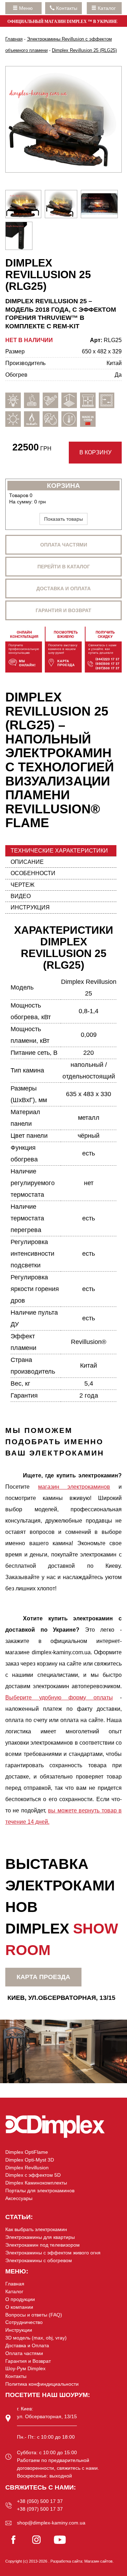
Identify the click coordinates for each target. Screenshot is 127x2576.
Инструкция (30, 907)
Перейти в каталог (64, 567)
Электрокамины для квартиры (40, 2237)
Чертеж (23, 885)
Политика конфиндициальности (42, 2384)
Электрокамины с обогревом (39, 2260)
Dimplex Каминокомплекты (36, 2183)
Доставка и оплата (64, 588)
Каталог (107, 8)
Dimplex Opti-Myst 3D (30, 2160)
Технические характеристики (59, 851)
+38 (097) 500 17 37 (40, 2509)
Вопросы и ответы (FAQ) (34, 2315)
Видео (21, 896)
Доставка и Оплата (27, 2345)
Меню (27, 8)
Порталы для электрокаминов (40, 2191)
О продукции (20, 2299)
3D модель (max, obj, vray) (36, 2338)
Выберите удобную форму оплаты (59, 1698)
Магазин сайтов (98, 2561)
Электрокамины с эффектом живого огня (53, 2253)
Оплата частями (64, 545)
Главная (15, 2284)
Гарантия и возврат (64, 610)
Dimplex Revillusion (27, 2168)
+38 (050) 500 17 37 (40, 2501)
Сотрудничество (24, 2322)
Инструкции (19, 2330)
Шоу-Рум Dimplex (25, 2368)
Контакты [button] (66, 8)
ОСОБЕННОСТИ (33, 873)
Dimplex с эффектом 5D (33, 2175)
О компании (19, 2307)
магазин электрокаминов (74, 1487)
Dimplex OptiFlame (27, 2152)
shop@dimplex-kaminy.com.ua (51, 2523)
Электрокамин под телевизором (43, 2245)
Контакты (16, 2376)
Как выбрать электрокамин (36, 2229)
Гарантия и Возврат (28, 2361)
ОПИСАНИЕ (27, 862)
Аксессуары (19, 2198)
